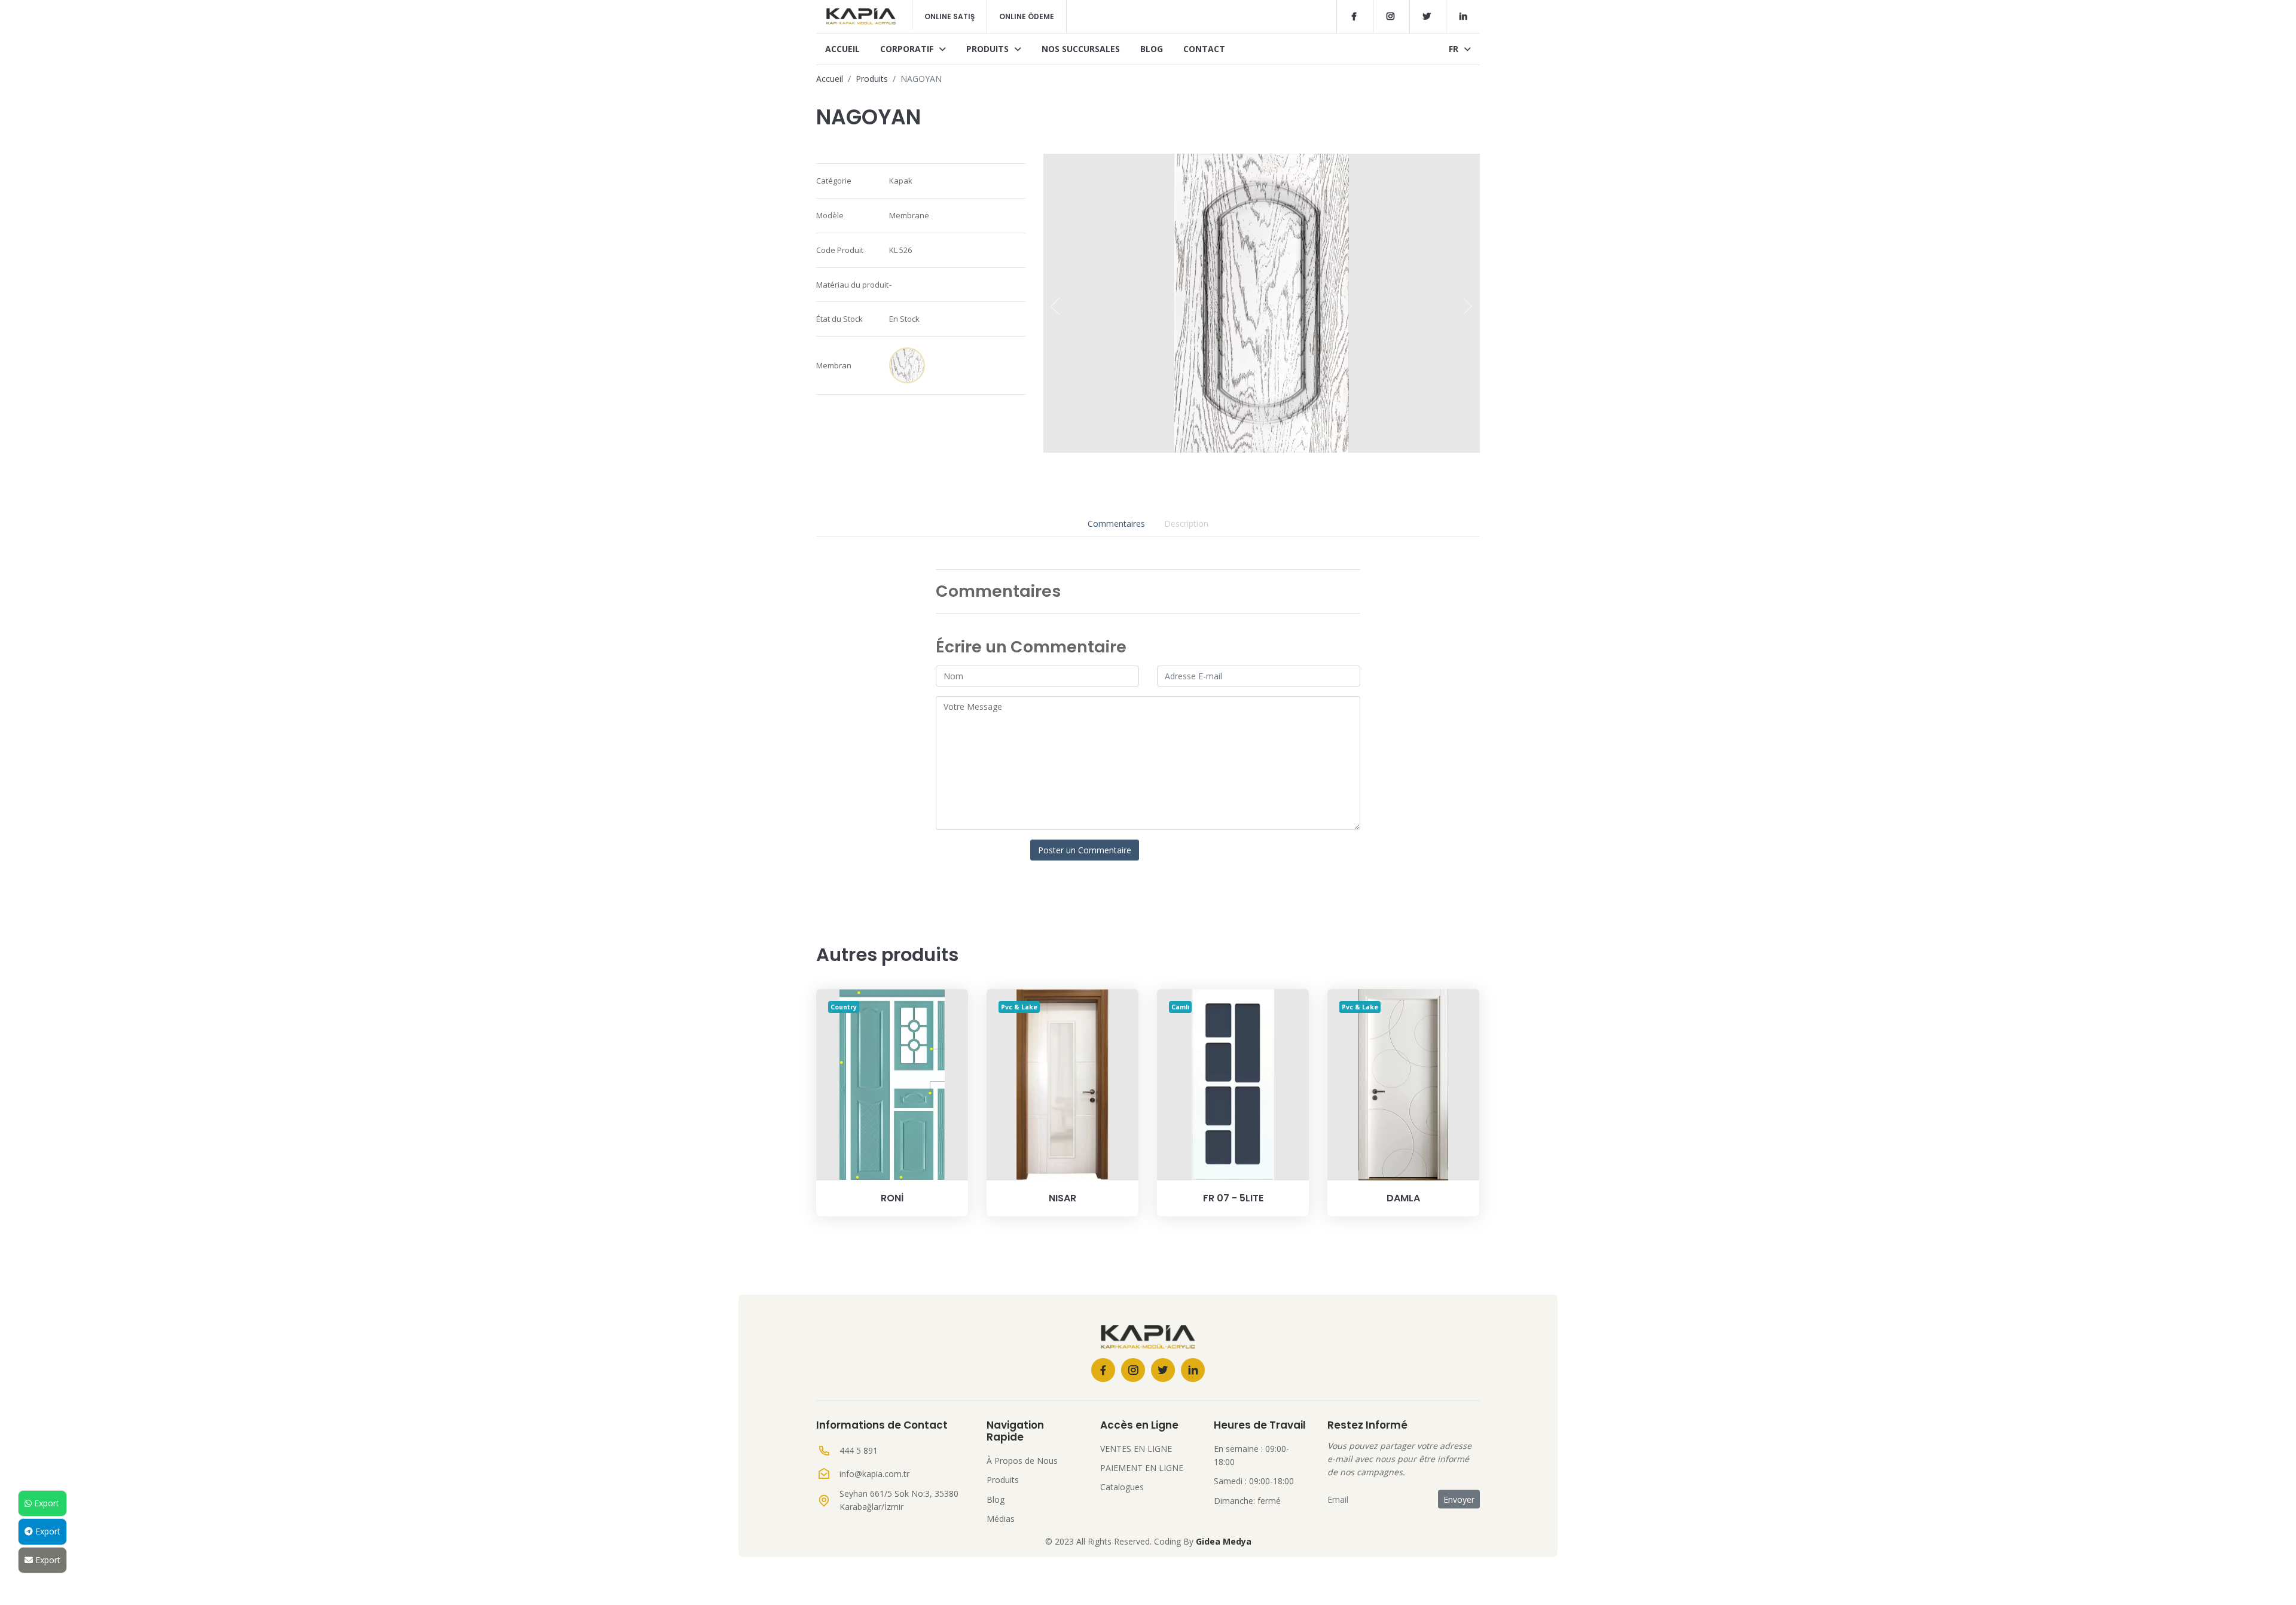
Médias (1001, 1519)
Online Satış (949, 16)
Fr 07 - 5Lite (1233, 1198)
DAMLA (1403, 1198)
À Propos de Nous (1022, 1461)
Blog (1152, 49)
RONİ (892, 1198)
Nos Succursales (1081, 49)
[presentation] (1055, 306)
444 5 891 (859, 1450)
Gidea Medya (1224, 1541)
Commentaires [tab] (1116, 524)
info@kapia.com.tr (874, 1474)
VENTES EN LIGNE (1136, 1449)
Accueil (842, 49)
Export (45, 1503)
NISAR (1062, 1198)
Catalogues (1122, 1487)
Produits (989, 49)
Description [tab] (1186, 524)
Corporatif (908, 49)
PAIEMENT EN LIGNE (1142, 1468)
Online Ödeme (1027, 16)
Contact (1204, 49)
